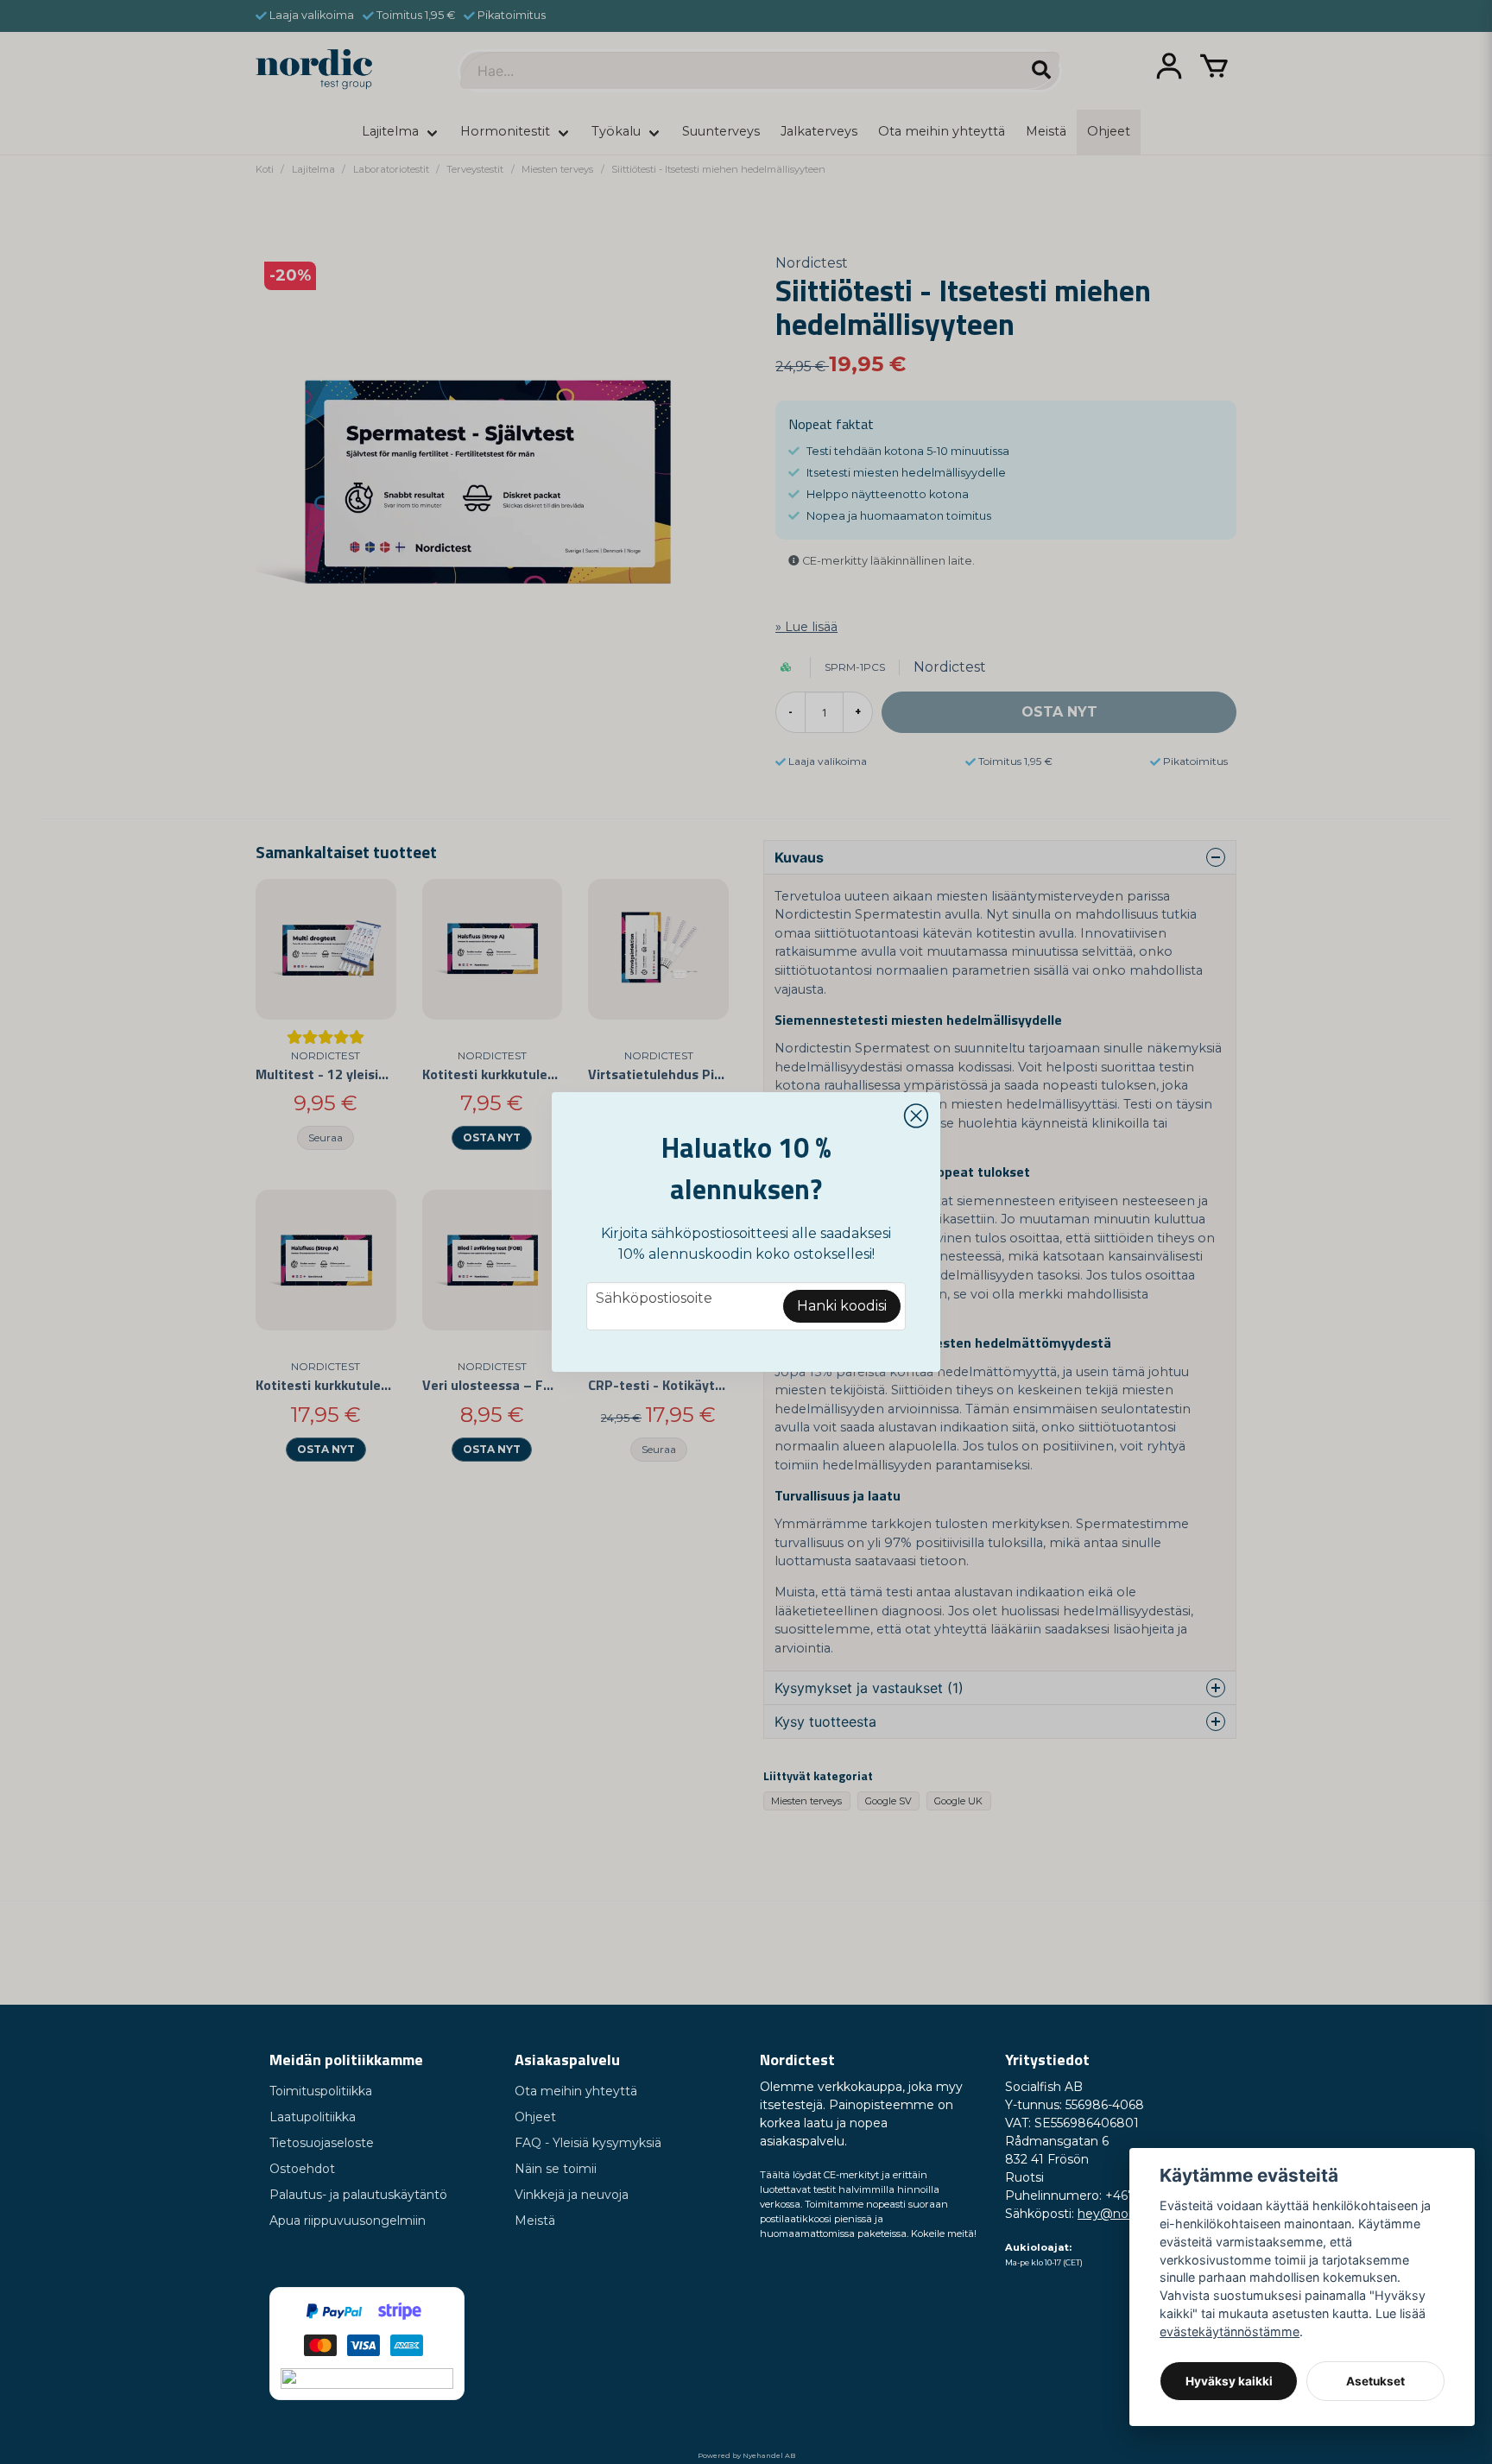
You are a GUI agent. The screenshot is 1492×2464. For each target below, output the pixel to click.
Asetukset (1375, 2381)
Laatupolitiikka (313, 2117)
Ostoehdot (302, 2169)
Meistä (535, 2221)
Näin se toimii (556, 2169)
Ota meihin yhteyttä (576, 2091)
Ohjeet (535, 2117)
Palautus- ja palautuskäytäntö (358, 2195)
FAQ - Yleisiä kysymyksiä (588, 2143)
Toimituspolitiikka (321, 2091)
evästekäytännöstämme (1230, 2331)
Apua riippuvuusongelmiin (348, 2221)
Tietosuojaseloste (322, 2143)
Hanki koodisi (842, 1306)
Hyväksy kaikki (1229, 2381)
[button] (916, 1116)
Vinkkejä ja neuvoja (572, 2195)
